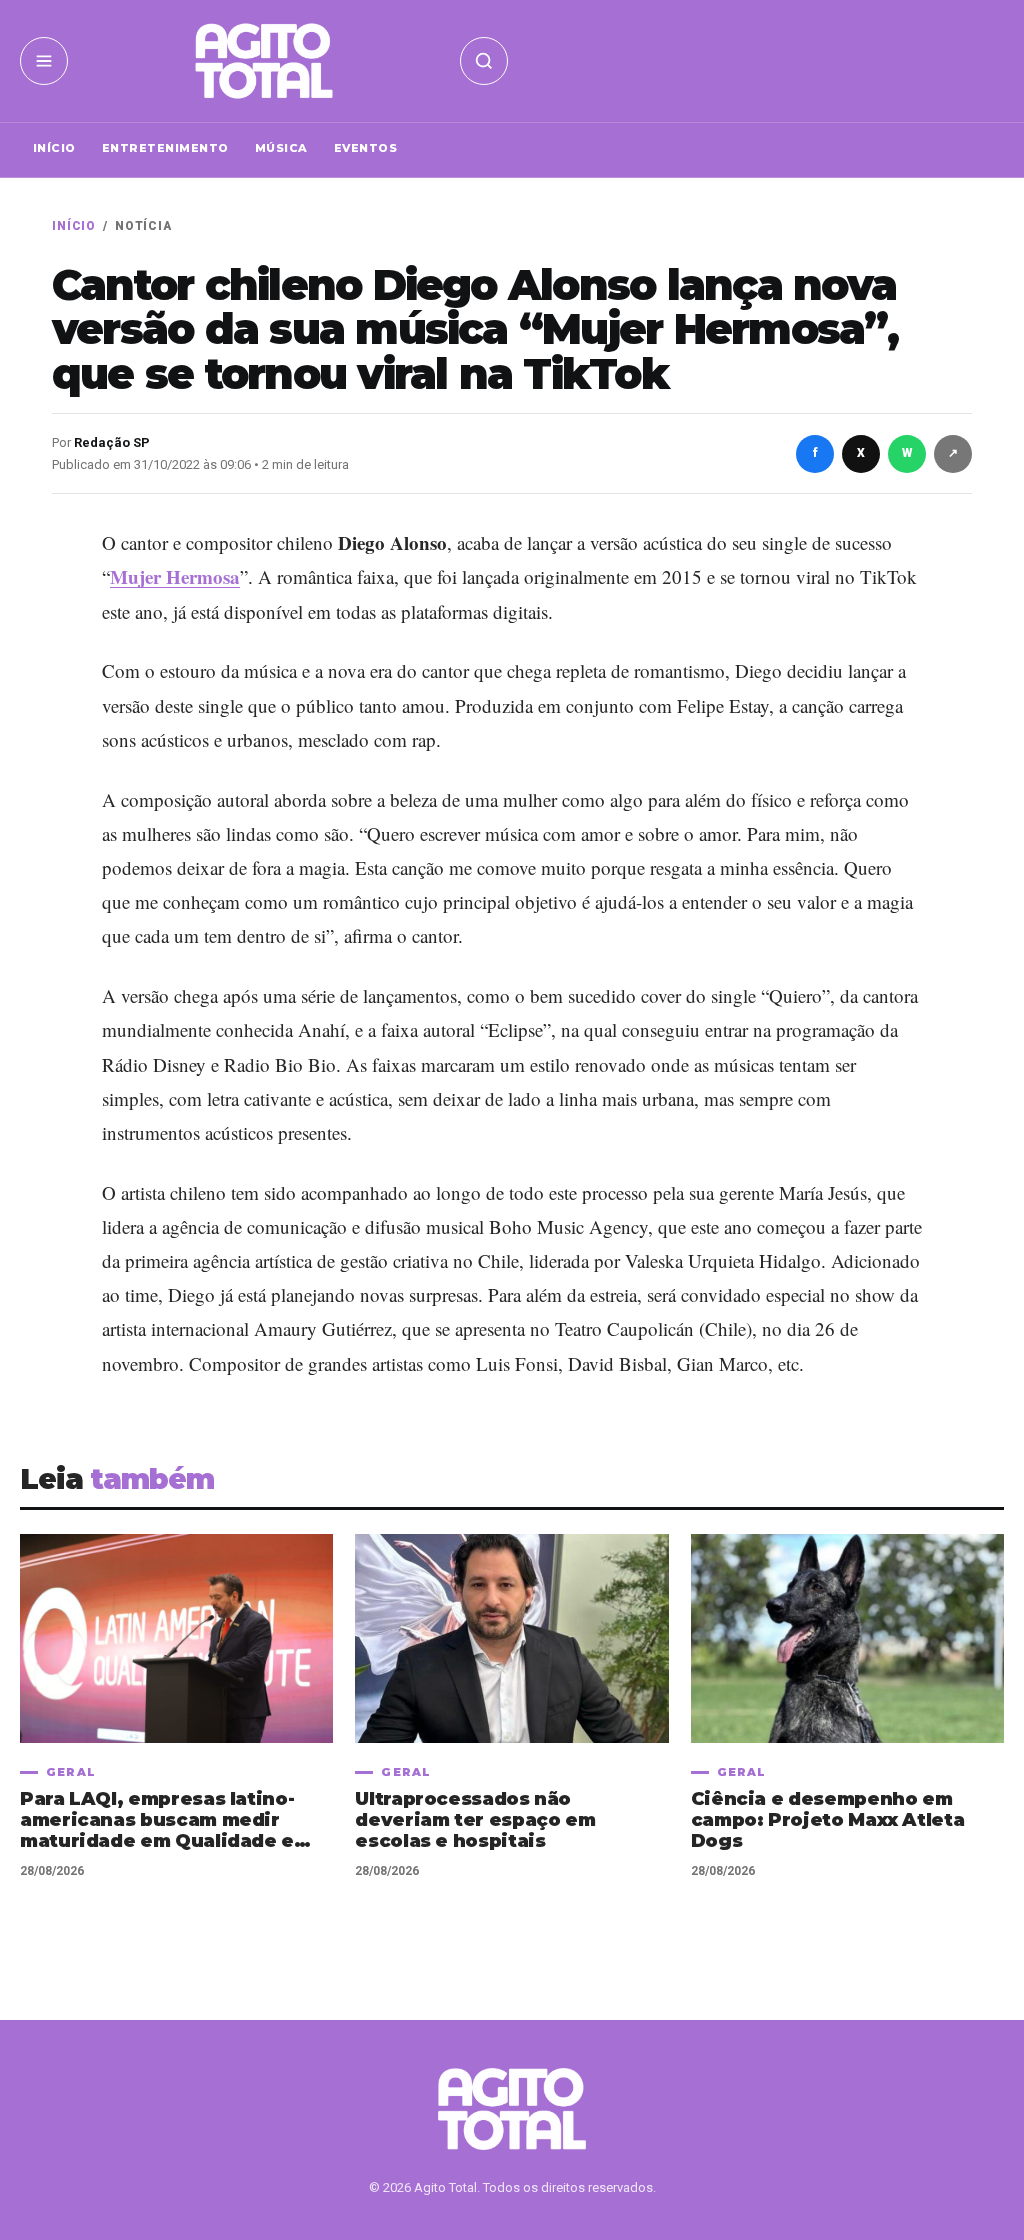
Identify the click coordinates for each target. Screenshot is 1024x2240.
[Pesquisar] (484, 61)
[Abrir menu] (44, 61)
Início (54, 148)
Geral (71, 1772)
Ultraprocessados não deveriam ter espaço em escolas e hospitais (475, 1820)
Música (281, 148)
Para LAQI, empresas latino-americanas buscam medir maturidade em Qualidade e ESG (157, 1820)
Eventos (365, 148)
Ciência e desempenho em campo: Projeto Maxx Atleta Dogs (828, 1820)
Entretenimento (165, 148)
